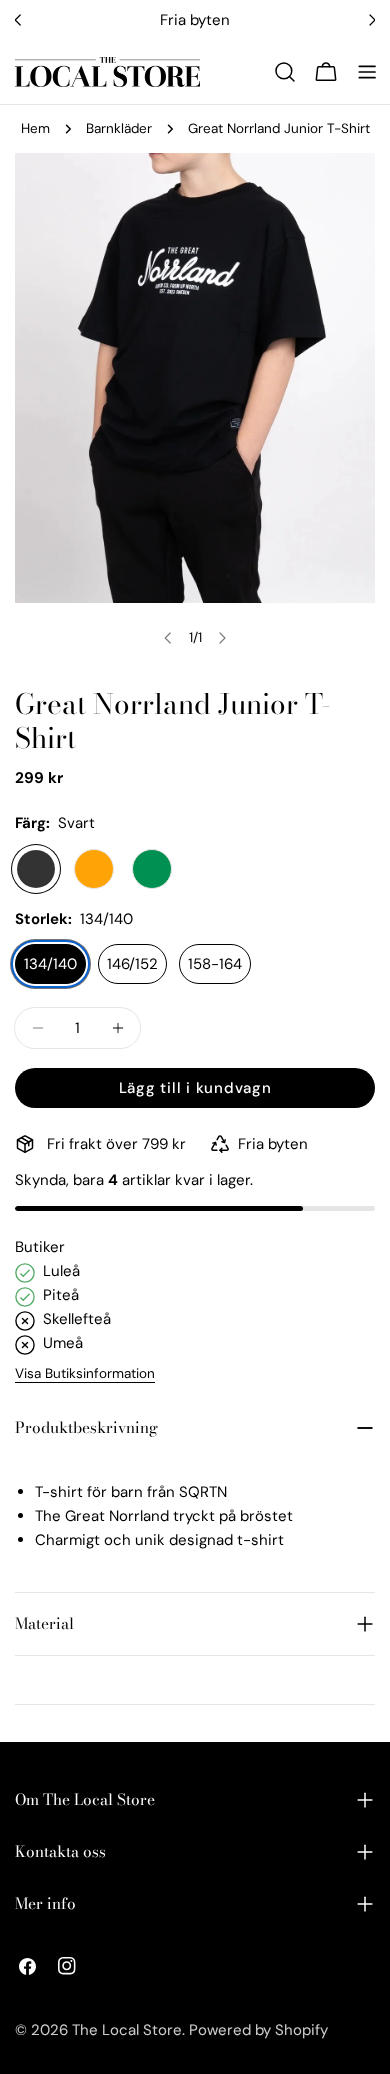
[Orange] (94, 869)
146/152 (132, 964)
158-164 (215, 964)
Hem (35, 128)
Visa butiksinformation (85, 1373)
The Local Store (127, 2030)
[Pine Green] (152, 869)
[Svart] (36, 869)
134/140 (50, 964)
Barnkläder (119, 128)
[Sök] (285, 72)
